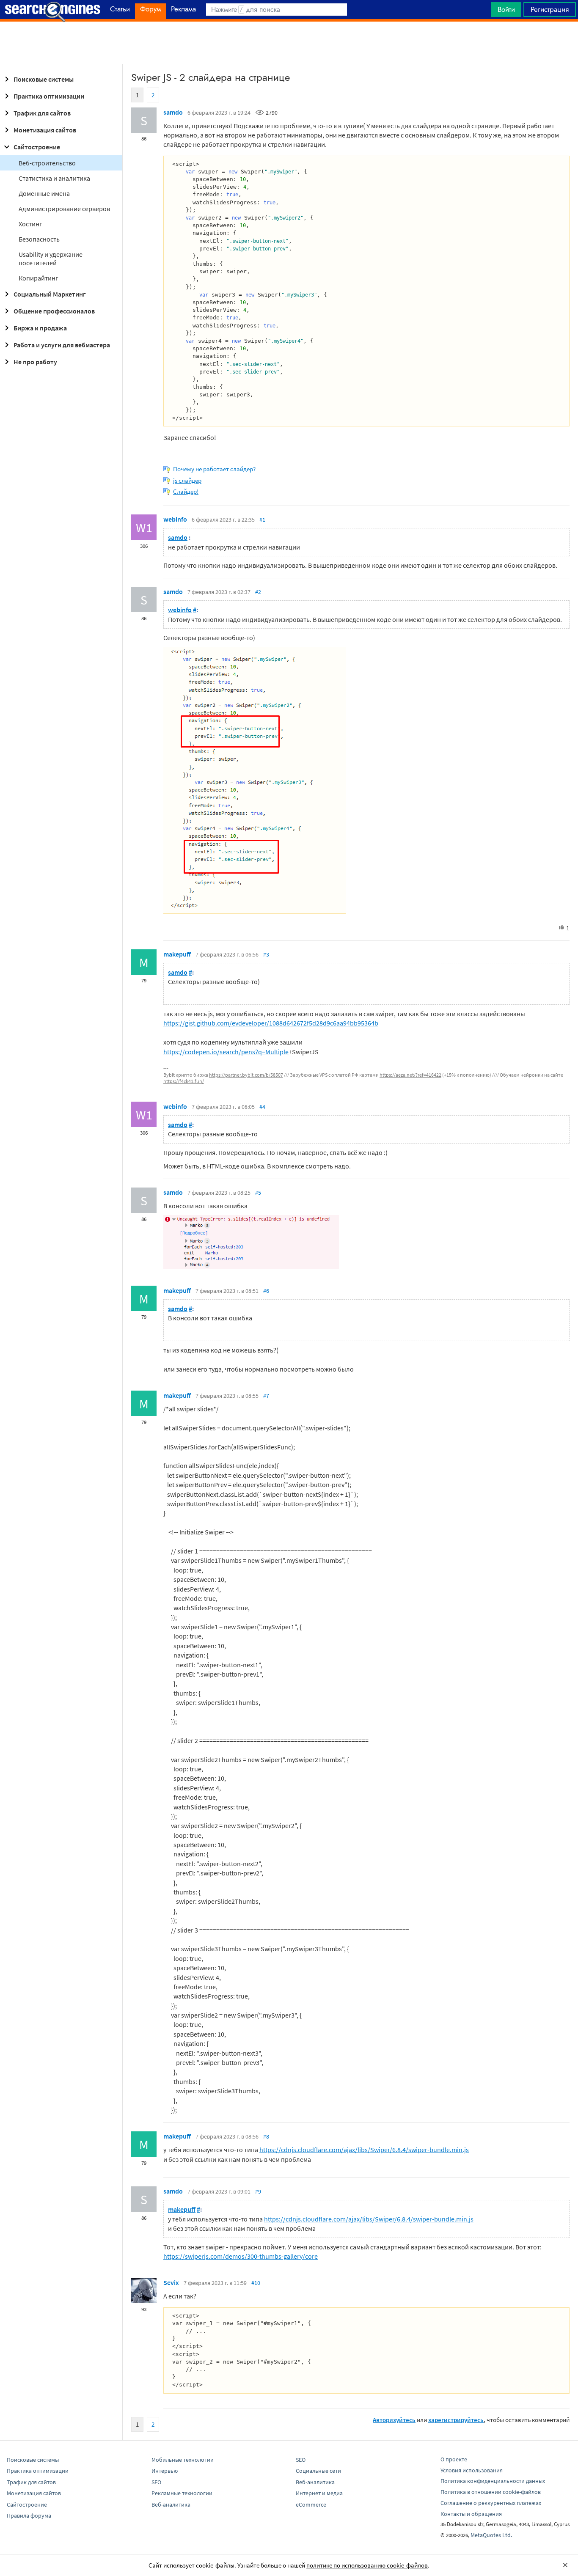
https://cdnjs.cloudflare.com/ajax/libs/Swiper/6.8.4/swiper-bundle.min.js (364, 2150)
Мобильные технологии (183, 2460)
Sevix (171, 2282)
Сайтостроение (37, 147)
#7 (266, 1396)
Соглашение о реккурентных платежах (491, 2503)
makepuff (177, 954)
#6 (266, 1291)
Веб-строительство (47, 163)
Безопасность (39, 239)
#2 (258, 592)
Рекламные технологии (182, 2493)
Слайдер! (186, 491)
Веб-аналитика (171, 2505)
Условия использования (472, 2470)
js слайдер (187, 480)
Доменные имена (44, 193)
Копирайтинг (39, 278)
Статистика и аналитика (54, 178)
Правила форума (29, 2516)
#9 (258, 2191)
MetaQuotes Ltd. (491, 2535)
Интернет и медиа (319, 2493)
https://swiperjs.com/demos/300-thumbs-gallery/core (241, 2256)
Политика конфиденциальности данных (493, 2481)
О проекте (454, 2459)
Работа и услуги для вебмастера (62, 345)
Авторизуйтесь (394, 2420)
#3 (266, 954)
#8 (266, 2136)
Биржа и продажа (40, 328)
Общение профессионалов (54, 311)
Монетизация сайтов (45, 130)
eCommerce (311, 2505)
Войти (506, 9)
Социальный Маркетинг (50, 294)
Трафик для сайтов (42, 113)
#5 (258, 1193)
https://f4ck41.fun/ (184, 1081)
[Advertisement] (289, 43)
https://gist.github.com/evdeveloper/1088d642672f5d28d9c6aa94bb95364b (271, 1023)
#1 (262, 520)
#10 (256, 2283)
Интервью (165, 2471)
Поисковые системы (44, 79)
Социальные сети (318, 2471)
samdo (173, 112)
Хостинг (30, 224)
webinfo (175, 519)
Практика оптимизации (49, 96)
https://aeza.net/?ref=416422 (410, 1075)
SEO (156, 2482)
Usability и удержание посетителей (51, 258)
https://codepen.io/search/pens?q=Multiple (226, 1052)
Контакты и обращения (471, 2514)
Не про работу (35, 362)
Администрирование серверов (64, 209)
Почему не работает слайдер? (214, 469)
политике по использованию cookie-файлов (367, 2565)
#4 (262, 1107)
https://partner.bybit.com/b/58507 (246, 1075)
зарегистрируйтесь (456, 2420)
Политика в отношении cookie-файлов (491, 2492)
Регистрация (550, 9)
